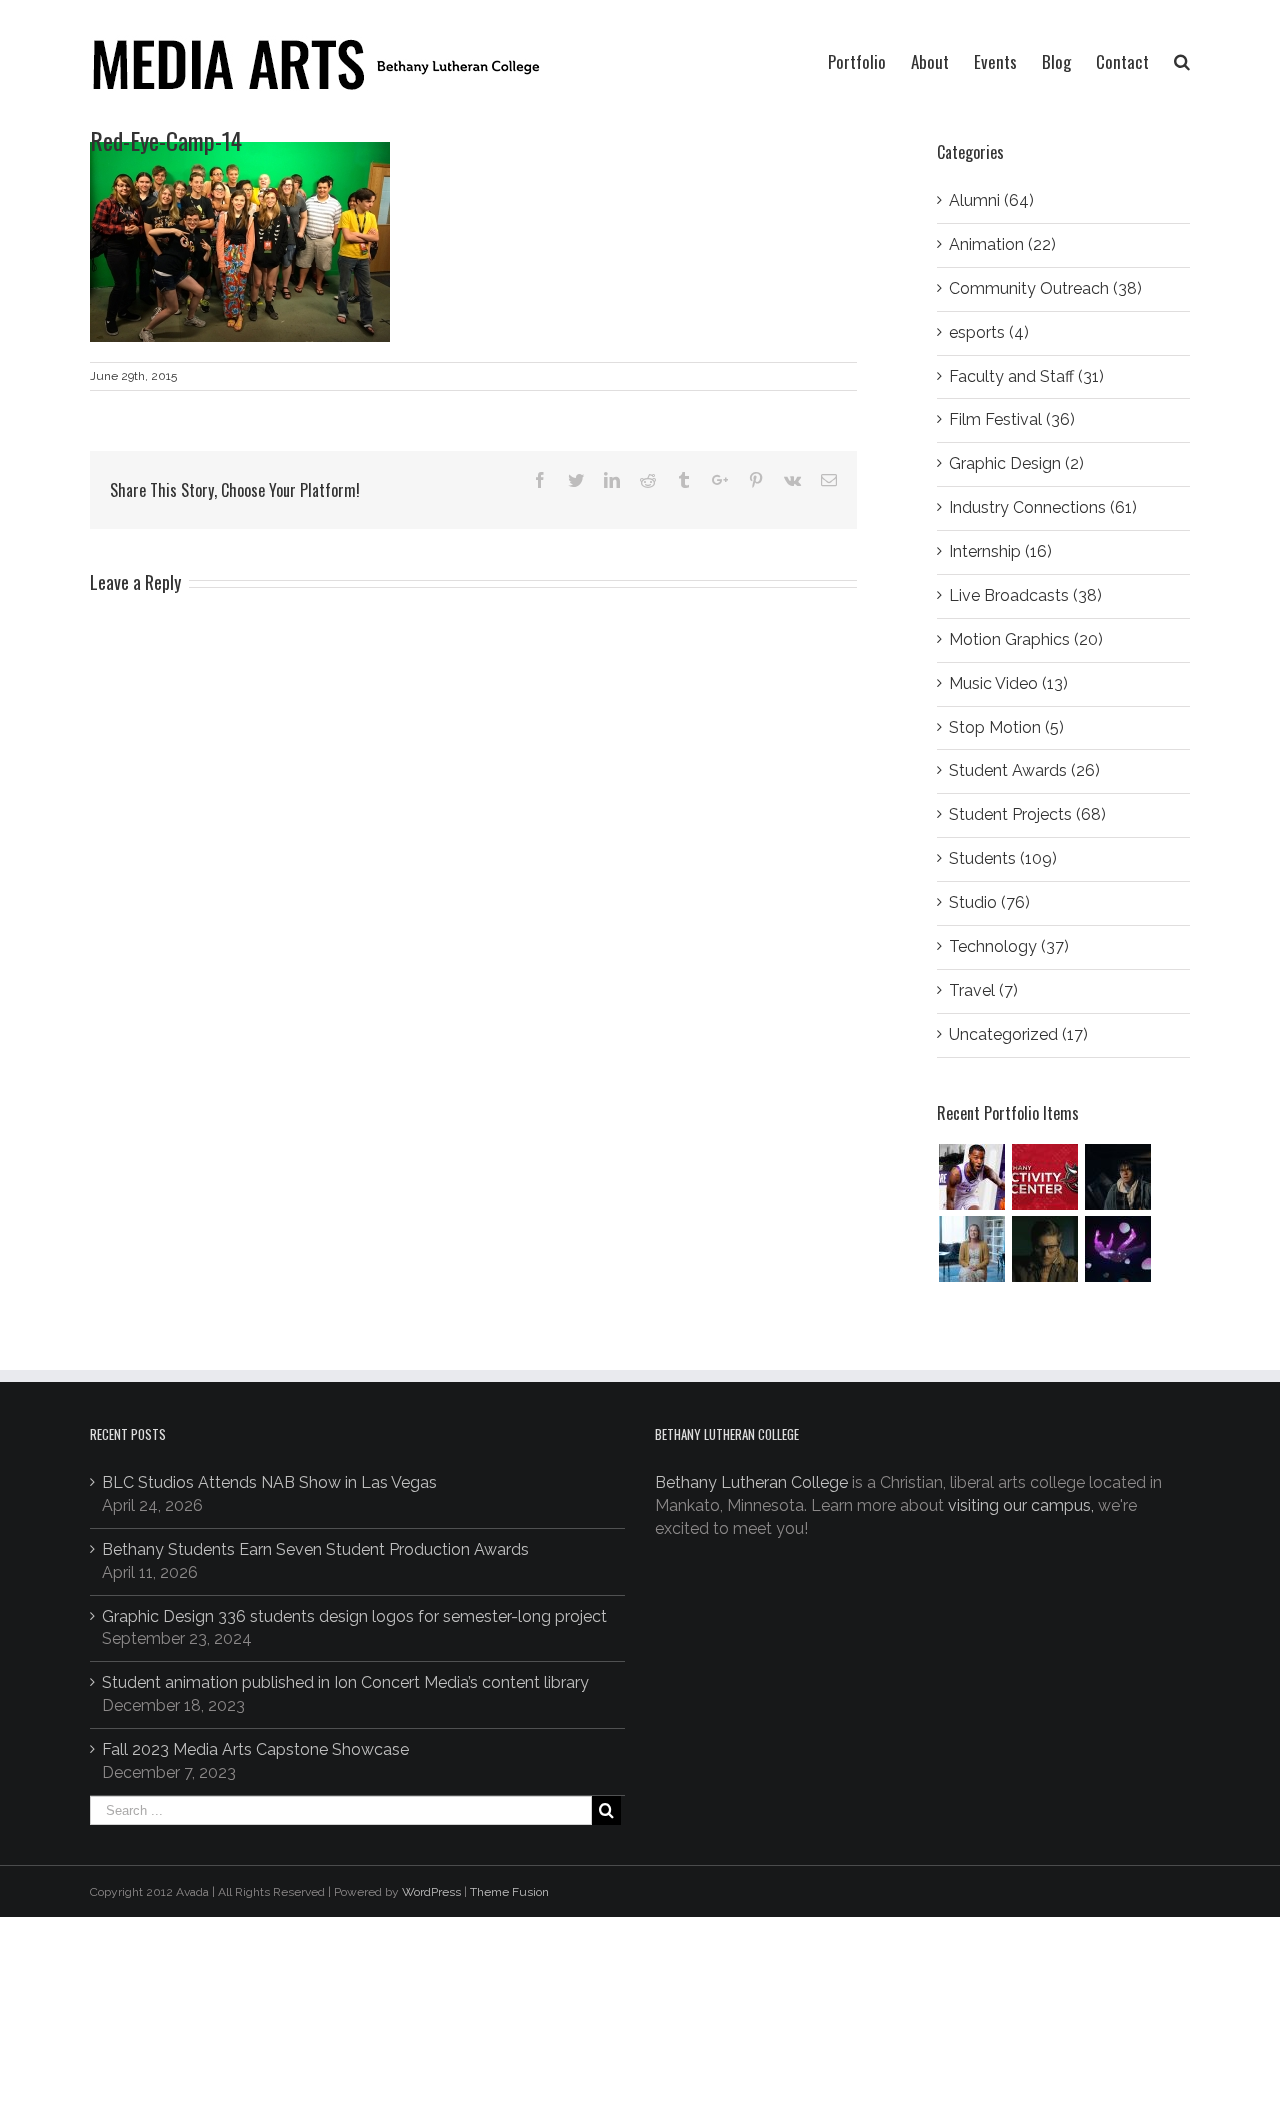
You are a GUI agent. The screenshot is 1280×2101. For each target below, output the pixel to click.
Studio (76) (989, 902)
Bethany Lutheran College (751, 1482)
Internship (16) (1000, 551)
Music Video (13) (1008, 683)
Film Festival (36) (1012, 419)
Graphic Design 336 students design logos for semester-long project (354, 1616)
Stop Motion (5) (1006, 727)
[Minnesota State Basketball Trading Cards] (971, 1177)
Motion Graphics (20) (1026, 639)
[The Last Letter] (1044, 1249)
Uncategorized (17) (1018, 1034)
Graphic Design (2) (1016, 463)
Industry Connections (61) (1043, 507)
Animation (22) (1002, 244)
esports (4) (989, 332)
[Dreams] (1117, 1249)
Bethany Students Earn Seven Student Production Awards (315, 1549)
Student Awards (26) (1024, 770)
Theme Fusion (509, 1892)
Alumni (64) (991, 200)
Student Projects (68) (1027, 814)
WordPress (431, 1892)
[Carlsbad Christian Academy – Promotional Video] (971, 1249)
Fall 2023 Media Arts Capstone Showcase (255, 1749)
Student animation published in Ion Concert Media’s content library (345, 1682)
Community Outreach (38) (1045, 288)
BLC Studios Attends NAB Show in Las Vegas (269, 1482)
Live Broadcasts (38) (1025, 595)
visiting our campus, (1021, 1505)
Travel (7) (983, 990)
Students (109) (1003, 858)
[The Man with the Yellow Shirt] (1117, 1177)
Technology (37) (1009, 946)
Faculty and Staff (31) (1026, 376)
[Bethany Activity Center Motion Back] (1044, 1177)
